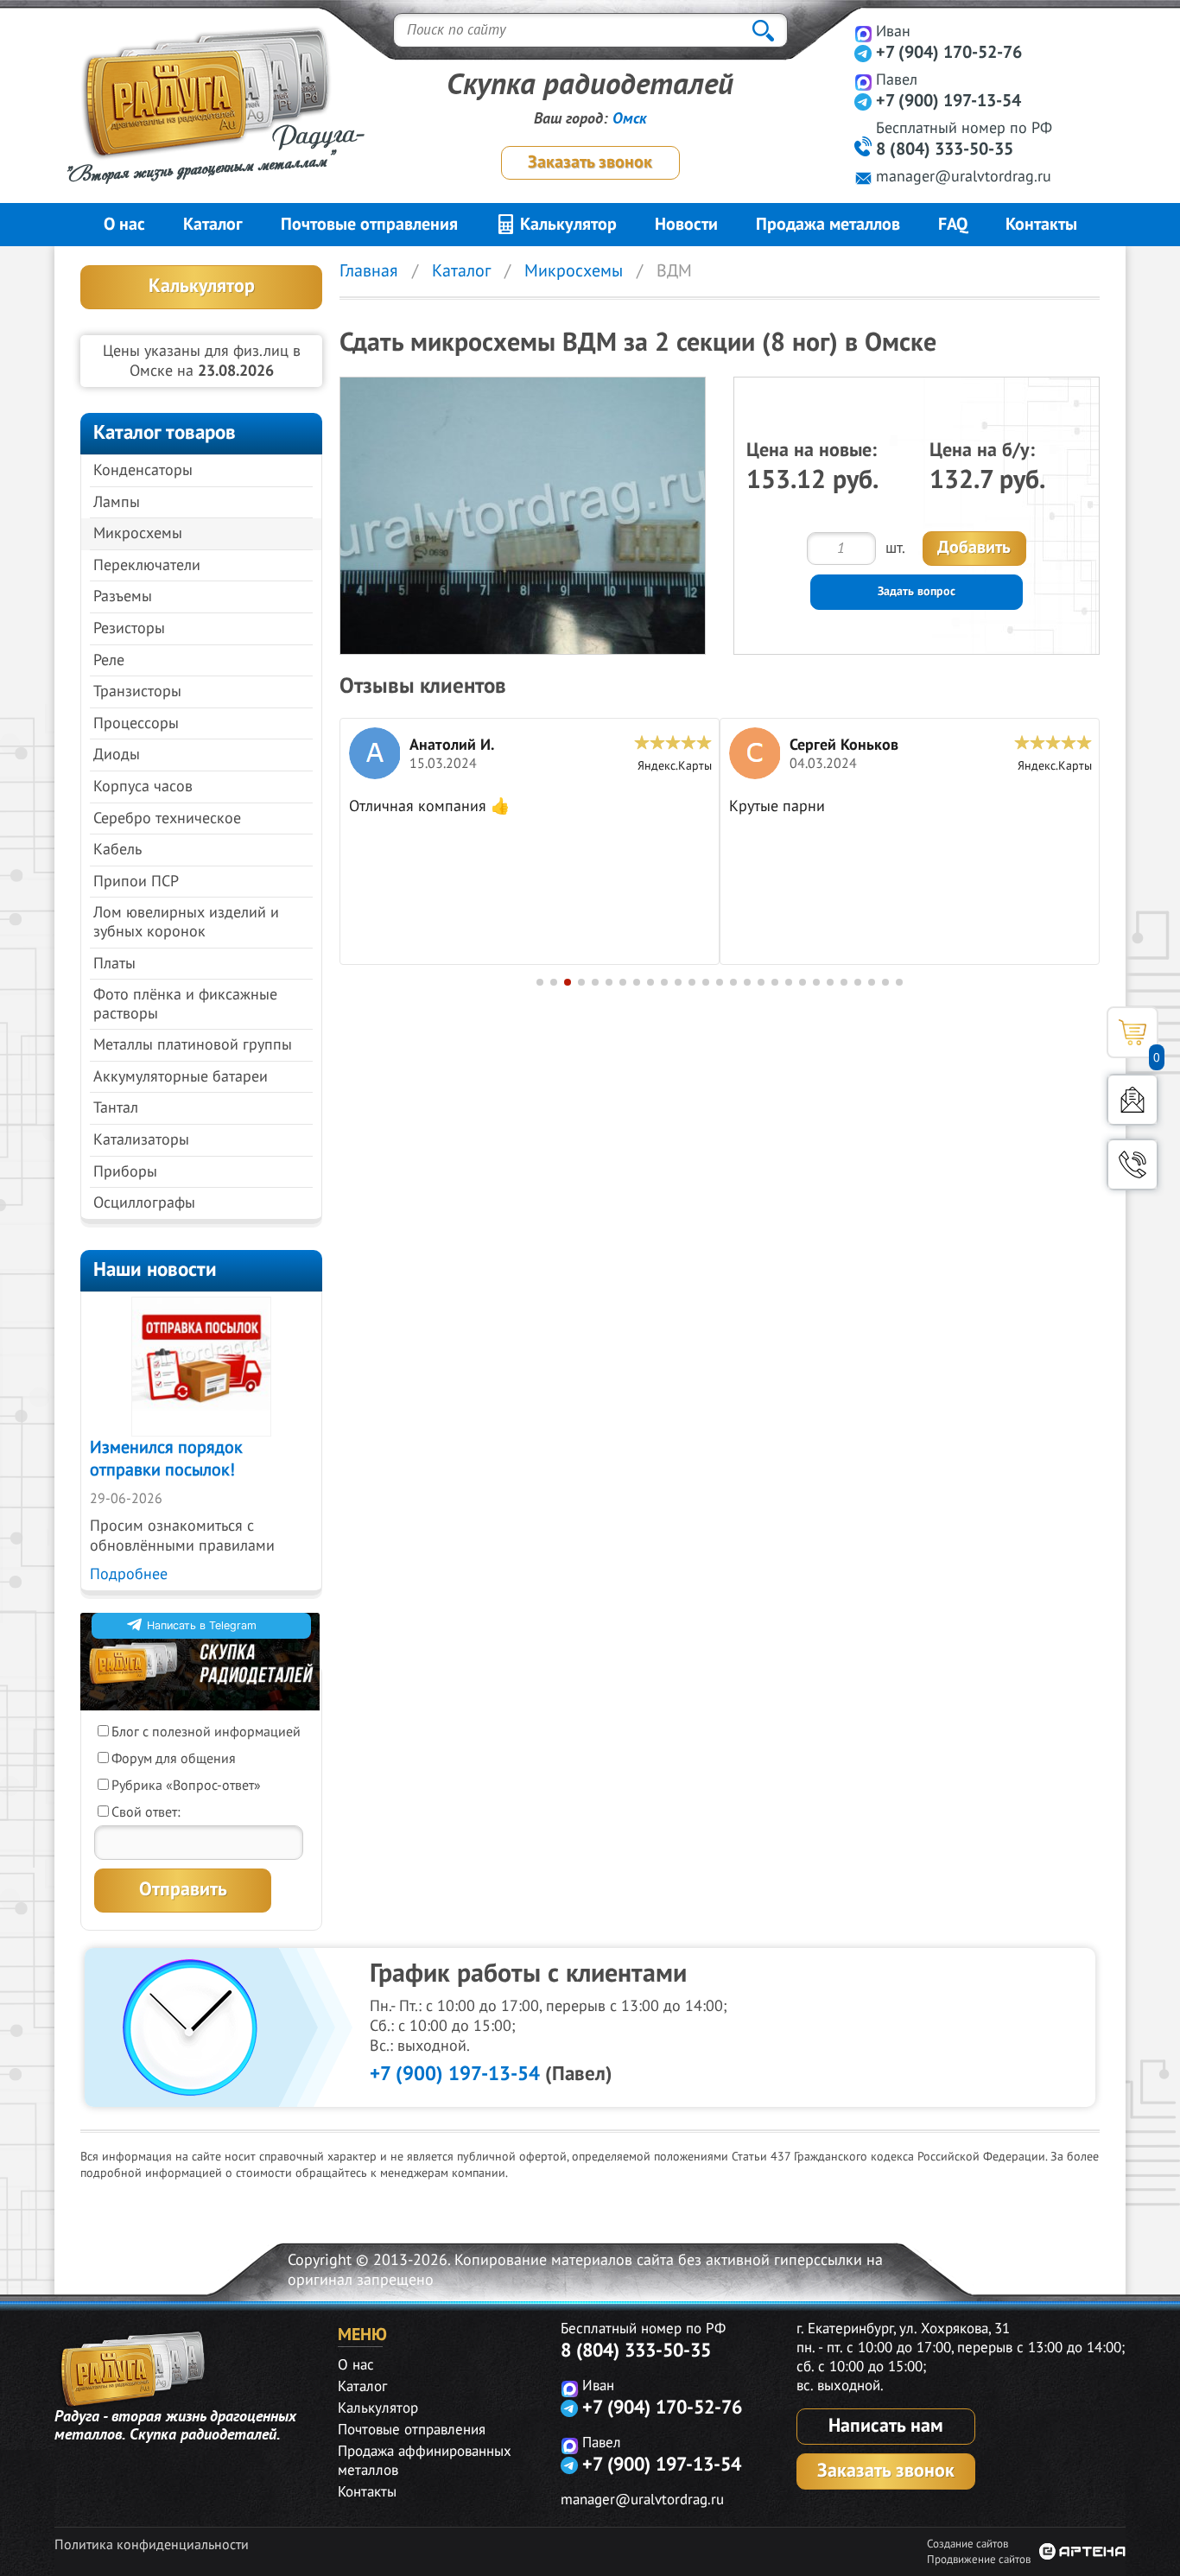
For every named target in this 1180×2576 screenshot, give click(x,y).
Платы (114, 964)
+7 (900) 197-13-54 (948, 101)
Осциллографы (144, 1203)
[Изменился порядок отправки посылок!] (201, 1367)
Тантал (116, 1108)
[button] (540, 982)
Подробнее (129, 1574)
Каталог (213, 225)
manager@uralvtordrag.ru (964, 177)
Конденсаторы (143, 470)
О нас (124, 225)
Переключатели (147, 565)
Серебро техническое (167, 818)
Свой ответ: (146, 1812)
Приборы (125, 1172)
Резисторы (129, 628)
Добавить (974, 548)
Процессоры (136, 723)
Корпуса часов (143, 787)
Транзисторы (137, 692)
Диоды (117, 755)
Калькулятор (566, 225)
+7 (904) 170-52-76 (949, 53)
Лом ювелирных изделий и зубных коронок (186, 922)
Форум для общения (174, 1759)
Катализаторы (141, 1140)
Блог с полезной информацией (206, 1732)
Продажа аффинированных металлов (425, 2461)
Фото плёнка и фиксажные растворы (185, 1004)
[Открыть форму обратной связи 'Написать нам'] (1132, 1100)
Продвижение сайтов (979, 2560)
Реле (109, 660)
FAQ (953, 225)
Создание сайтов (967, 2544)
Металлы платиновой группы (193, 1045)
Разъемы (123, 596)
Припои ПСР (136, 882)
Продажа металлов (828, 225)
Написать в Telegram (202, 1625)
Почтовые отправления (369, 225)
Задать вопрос (917, 591)
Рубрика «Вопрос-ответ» (186, 1786)
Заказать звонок (590, 162)
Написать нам (886, 2426)
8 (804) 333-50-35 (945, 149)
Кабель (117, 850)
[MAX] (863, 33)
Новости (686, 225)
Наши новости (155, 1269)
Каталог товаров (165, 432)
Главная (369, 271)
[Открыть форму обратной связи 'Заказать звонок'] (1132, 1164)
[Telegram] (863, 53)
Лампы (117, 502)
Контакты (1041, 225)
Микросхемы (138, 533)
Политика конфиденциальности (152, 2545)
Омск (630, 119)
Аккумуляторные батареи (181, 1077)
